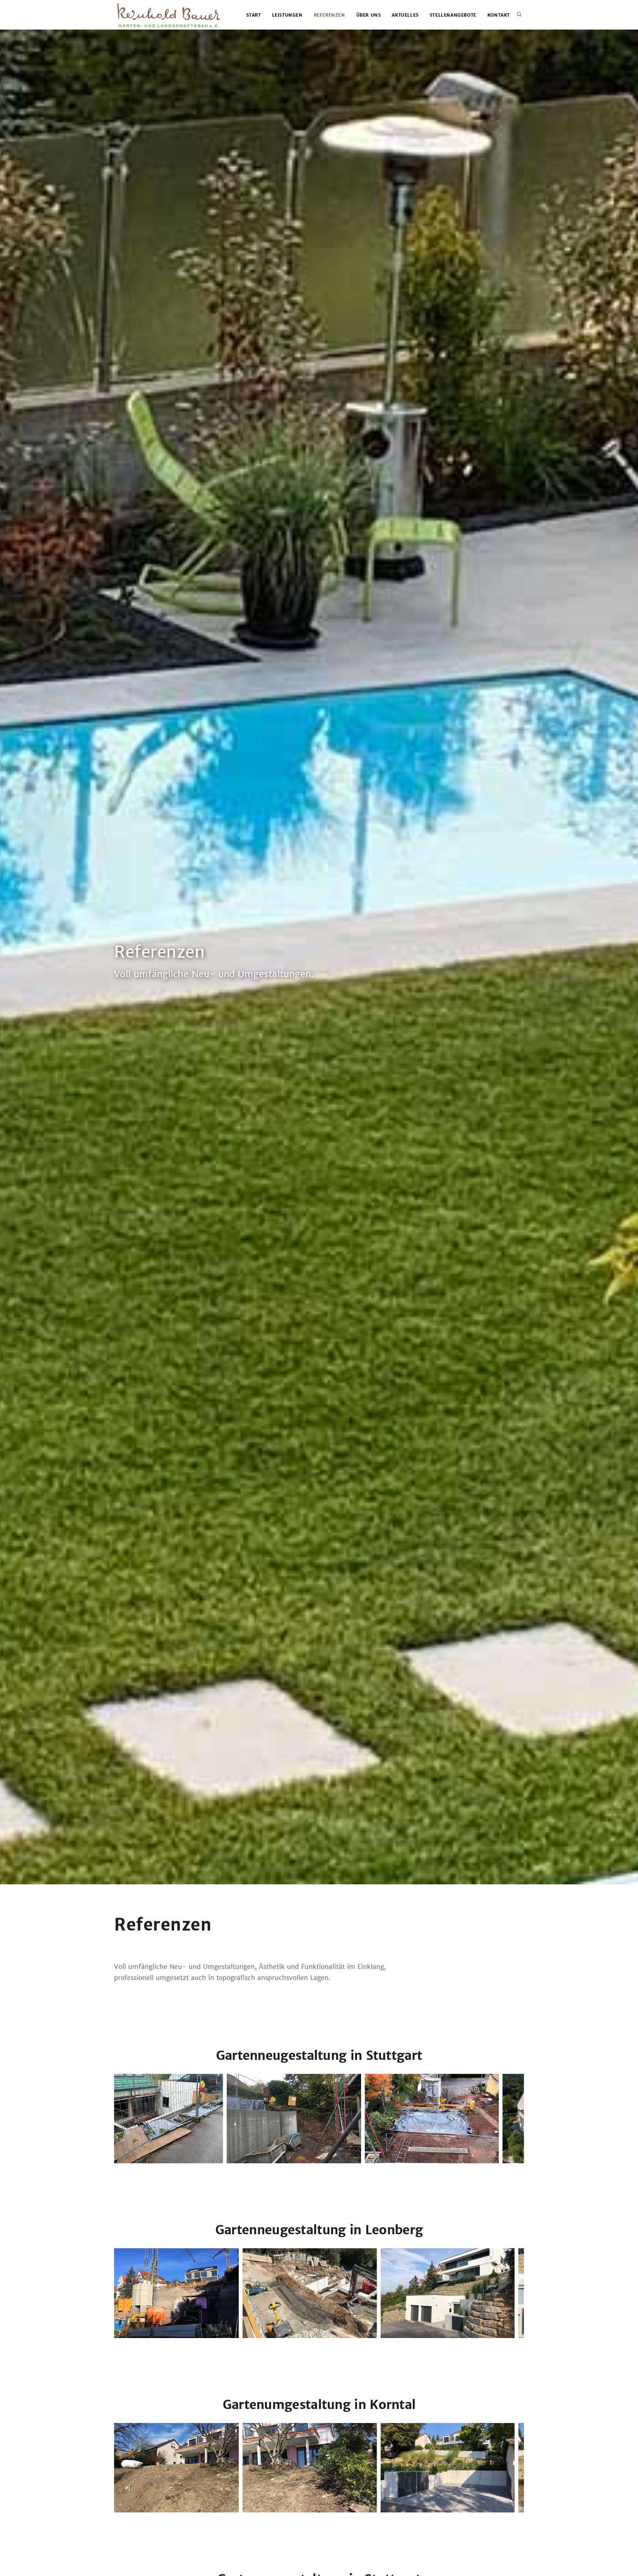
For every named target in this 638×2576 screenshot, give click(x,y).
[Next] (517, 2117)
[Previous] (121, 2117)
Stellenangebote (453, 15)
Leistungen (287, 15)
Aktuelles (405, 15)
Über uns (369, 15)
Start (254, 15)
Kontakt (499, 15)
